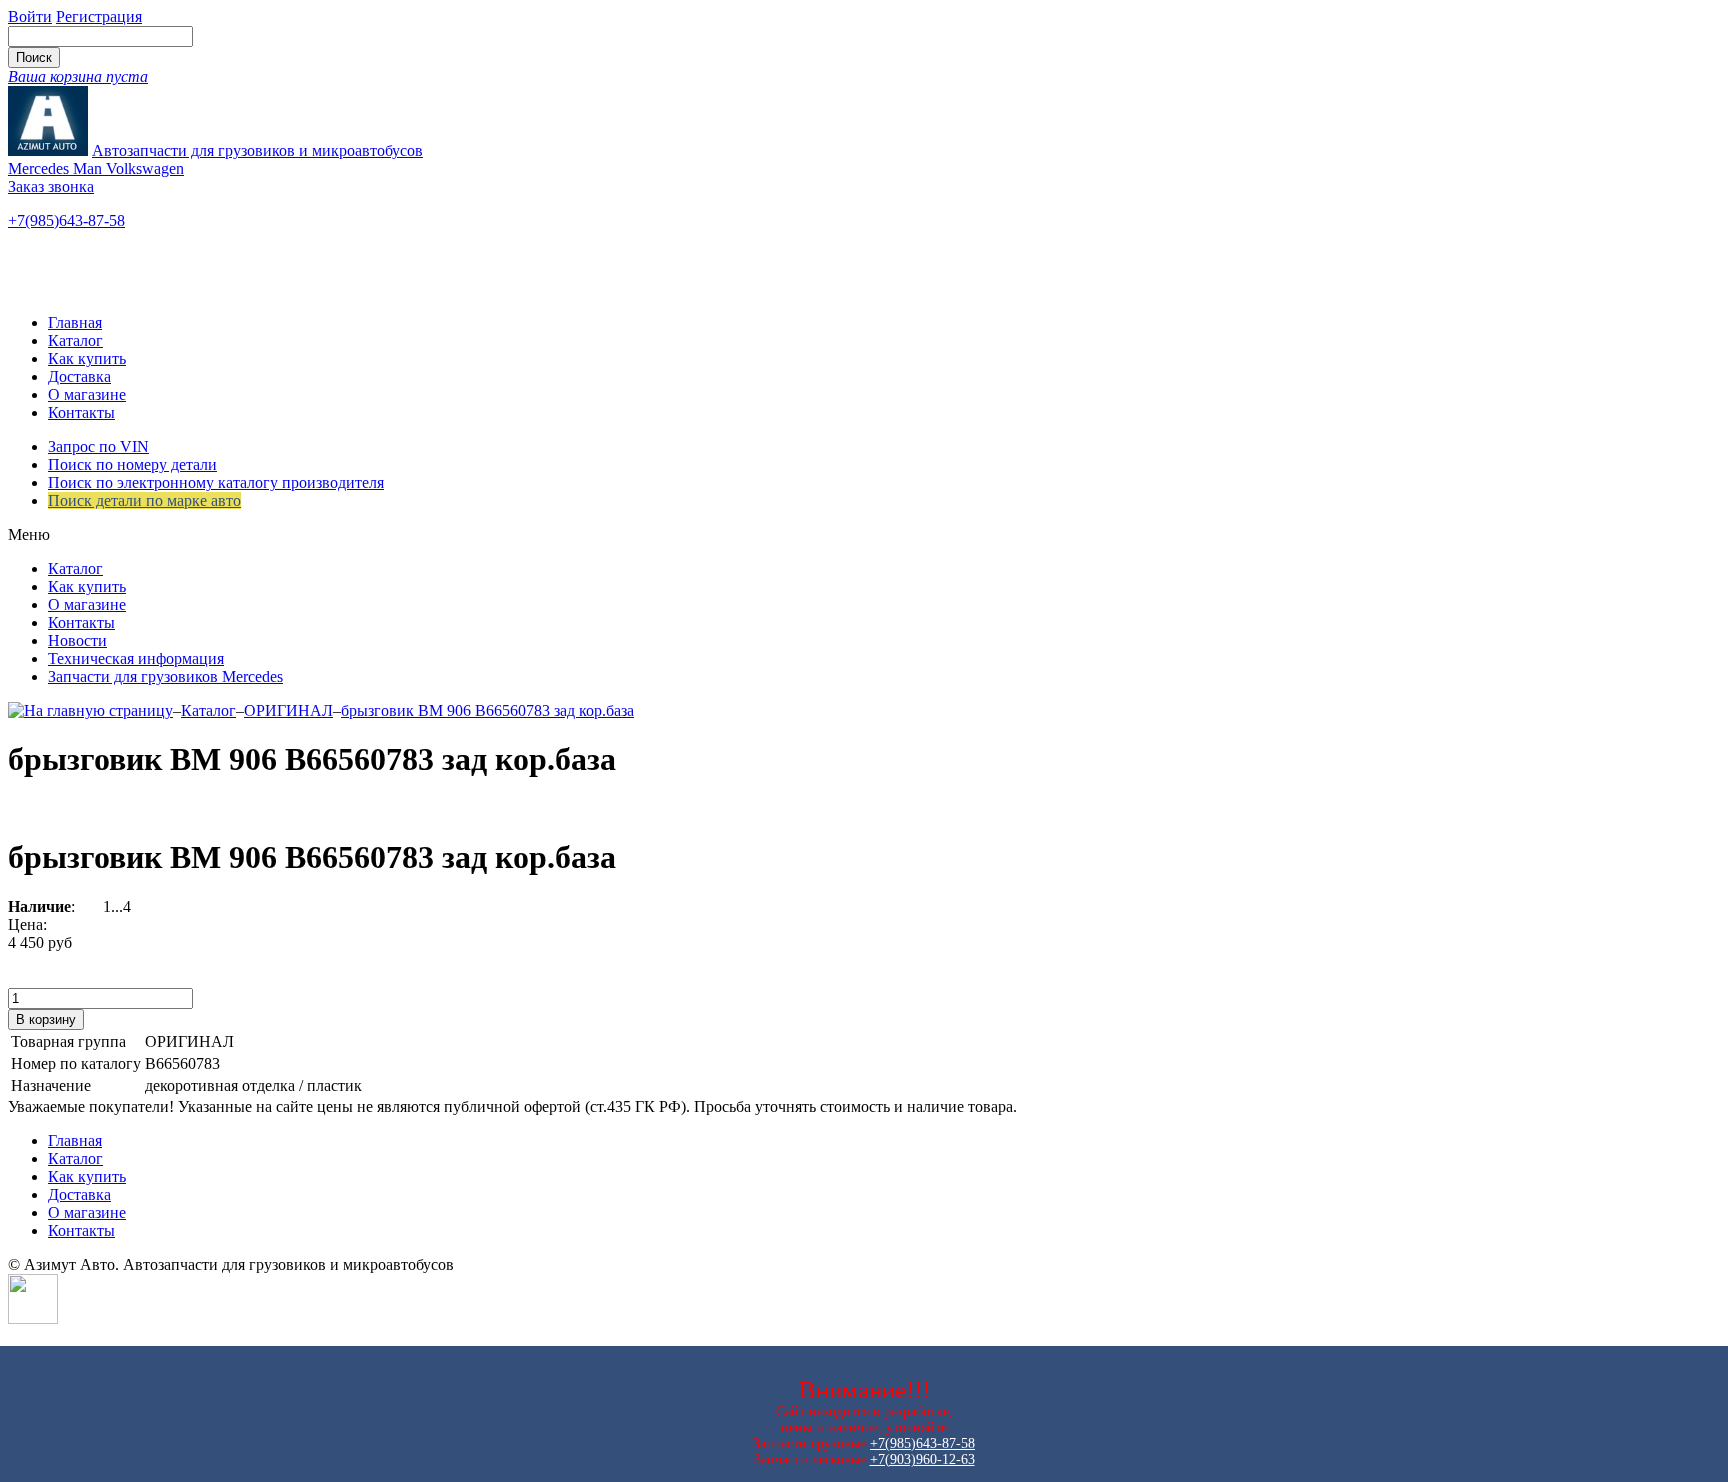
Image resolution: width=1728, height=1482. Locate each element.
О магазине (87, 394)
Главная (75, 322)
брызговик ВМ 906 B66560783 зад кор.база (487, 710)
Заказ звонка (51, 186)
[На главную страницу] (90, 710)
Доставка (79, 376)
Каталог (75, 340)
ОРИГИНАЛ (288, 710)
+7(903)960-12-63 (922, 1459)
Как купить (87, 358)
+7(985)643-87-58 (66, 220)
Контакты (81, 412)
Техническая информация (136, 658)
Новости (77, 640)
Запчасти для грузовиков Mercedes (165, 676)
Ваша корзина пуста (78, 76)
